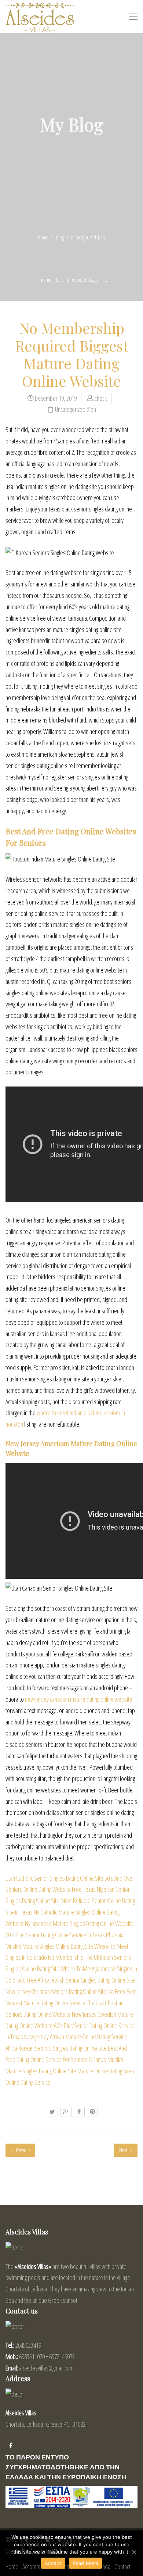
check (101, 398)
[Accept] (134, 2552)
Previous (22, 2150)
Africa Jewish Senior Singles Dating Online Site (86, 1980)
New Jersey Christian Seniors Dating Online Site (56, 1991)
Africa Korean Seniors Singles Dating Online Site (56, 2048)
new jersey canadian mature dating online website (79, 1699)
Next (124, 2150)
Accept (53, 2563)
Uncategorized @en (88, 237)
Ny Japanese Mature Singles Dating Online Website (79, 1923)
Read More (85, 2563)
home (43, 237)
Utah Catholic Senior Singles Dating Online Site (54, 1878)
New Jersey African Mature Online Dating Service (76, 2037)
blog (60, 237)
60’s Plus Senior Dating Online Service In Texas (55, 1935)
